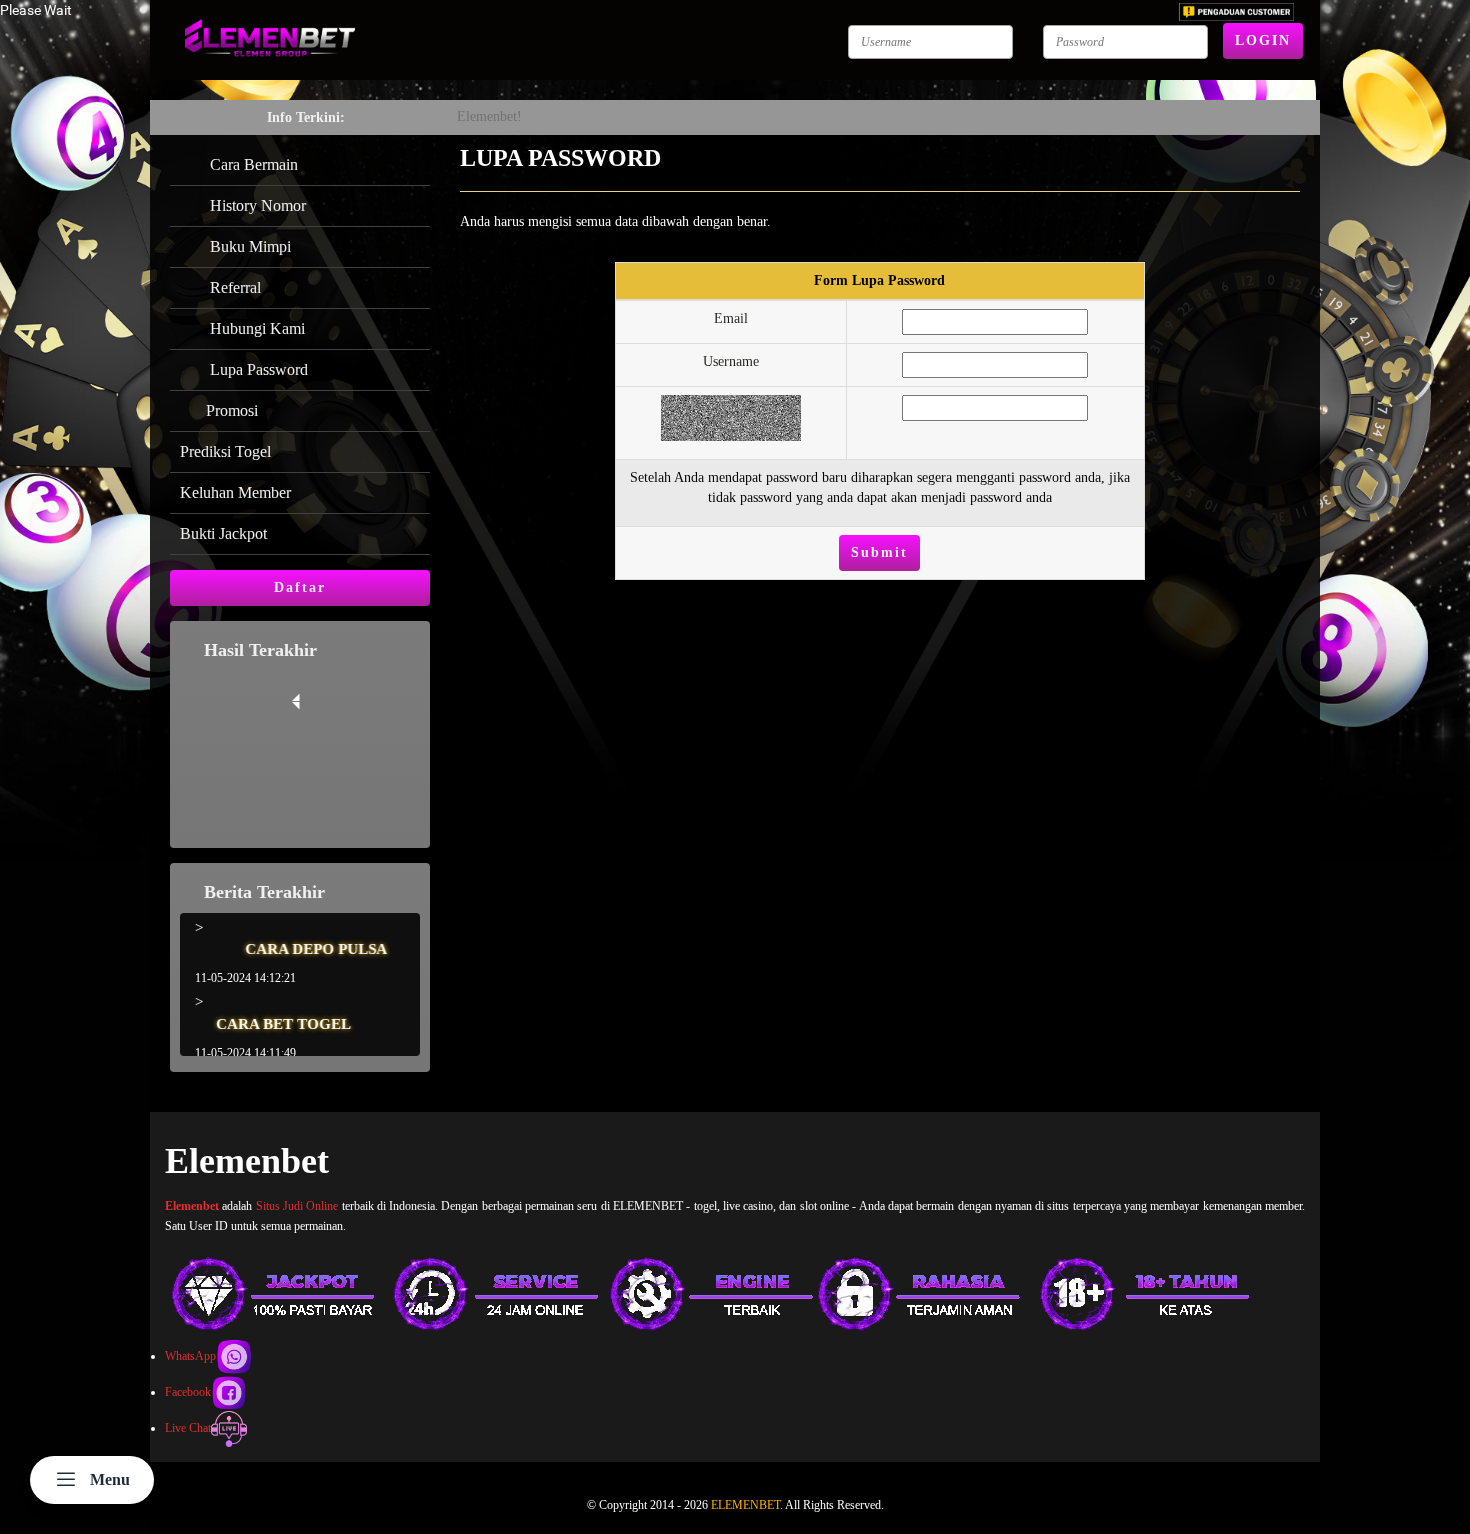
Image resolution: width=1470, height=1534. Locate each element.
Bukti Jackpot (223, 533)
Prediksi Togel (225, 451)
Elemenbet (192, 1206)
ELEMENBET (745, 1505)
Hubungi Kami (253, 328)
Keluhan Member (235, 492)
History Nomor (254, 205)
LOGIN (1263, 40)
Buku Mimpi (246, 246)
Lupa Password (255, 369)
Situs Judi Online (297, 1206)
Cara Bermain (250, 164)
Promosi (230, 410)
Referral (231, 287)
